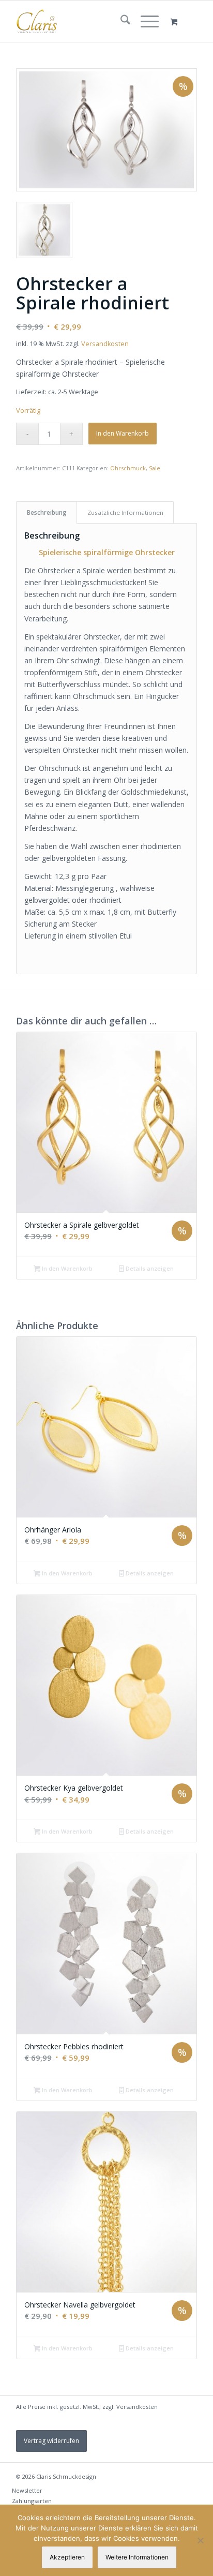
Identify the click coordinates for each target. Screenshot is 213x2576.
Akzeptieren (67, 2557)
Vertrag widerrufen (51, 2441)
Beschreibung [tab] (47, 512)
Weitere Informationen (137, 2557)
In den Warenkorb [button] (66, 1268)
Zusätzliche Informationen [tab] (125, 512)
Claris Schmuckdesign (66, 2476)
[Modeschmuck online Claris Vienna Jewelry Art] (88, 21)
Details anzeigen (149, 1268)
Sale (155, 468)
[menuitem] (120, 21)
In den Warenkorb (123, 433)
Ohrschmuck (128, 468)
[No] (200, 2540)
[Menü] (144, 21)
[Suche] (120, 21)
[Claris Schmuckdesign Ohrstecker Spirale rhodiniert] (106, 130)
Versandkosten (105, 344)
